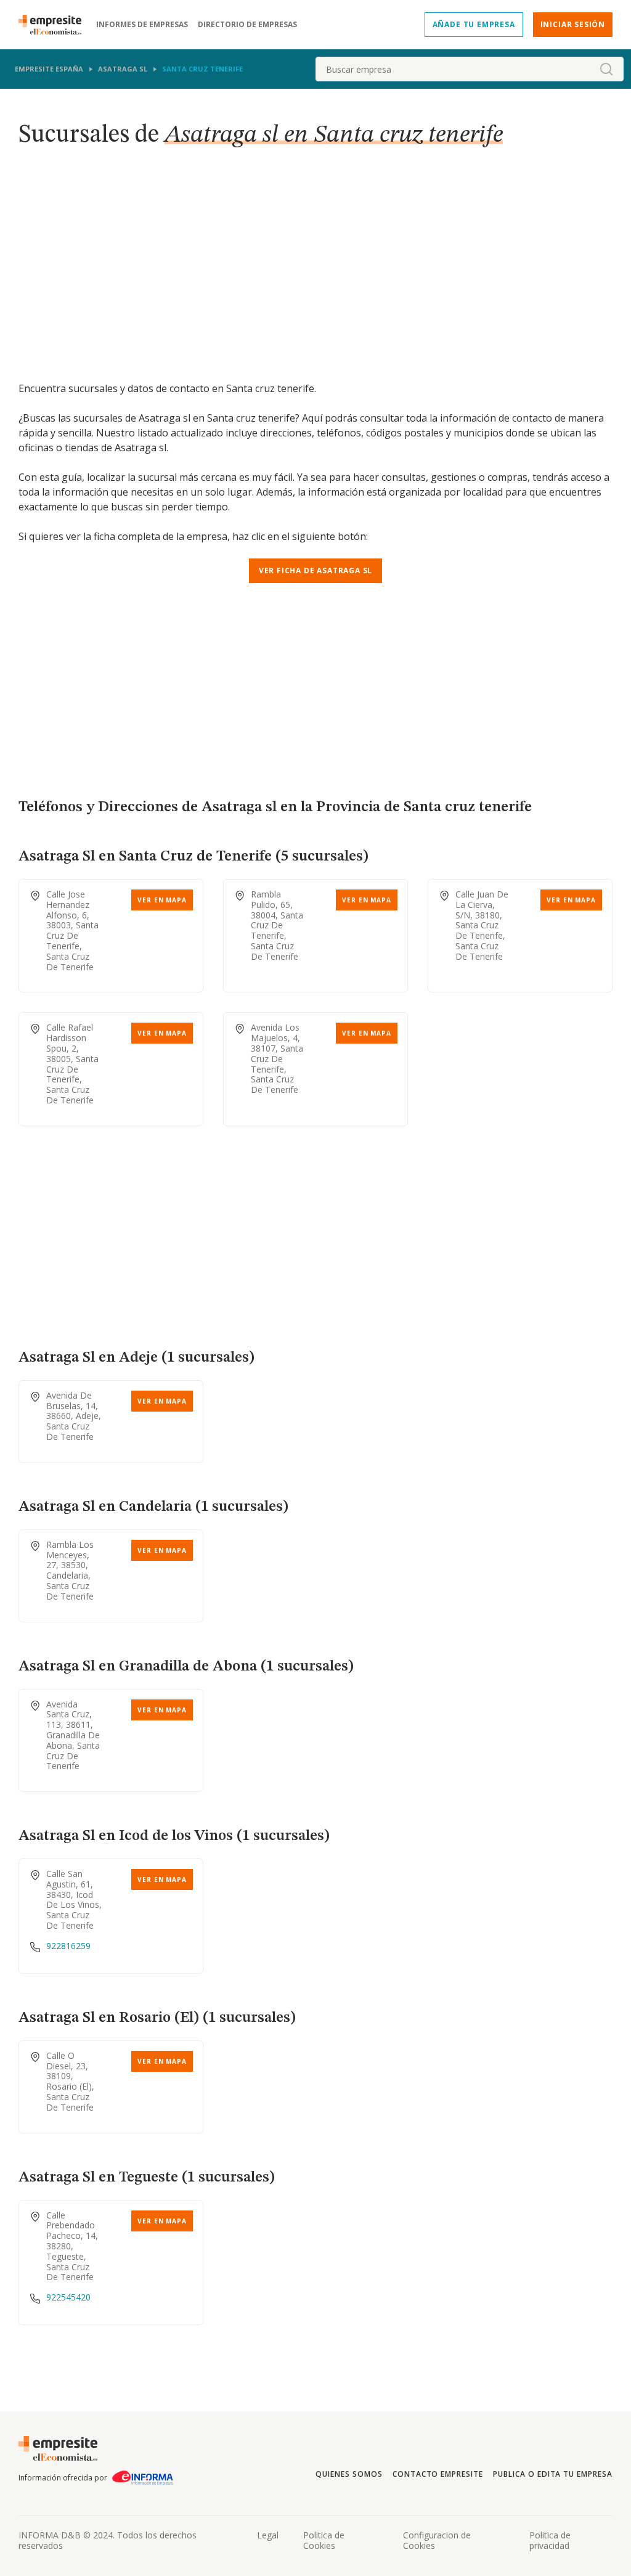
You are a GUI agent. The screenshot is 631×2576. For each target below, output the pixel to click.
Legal (268, 2535)
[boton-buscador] (606, 69)
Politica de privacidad (550, 2540)
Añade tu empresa (474, 24)
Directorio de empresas (247, 25)
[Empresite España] (55, 25)
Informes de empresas (142, 25)
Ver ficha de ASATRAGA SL (315, 570)
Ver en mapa (162, 900)
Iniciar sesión (573, 24)
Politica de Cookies (324, 2540)
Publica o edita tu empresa (553, 2474)
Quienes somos (349, 2474)
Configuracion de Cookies (437, 2540)
